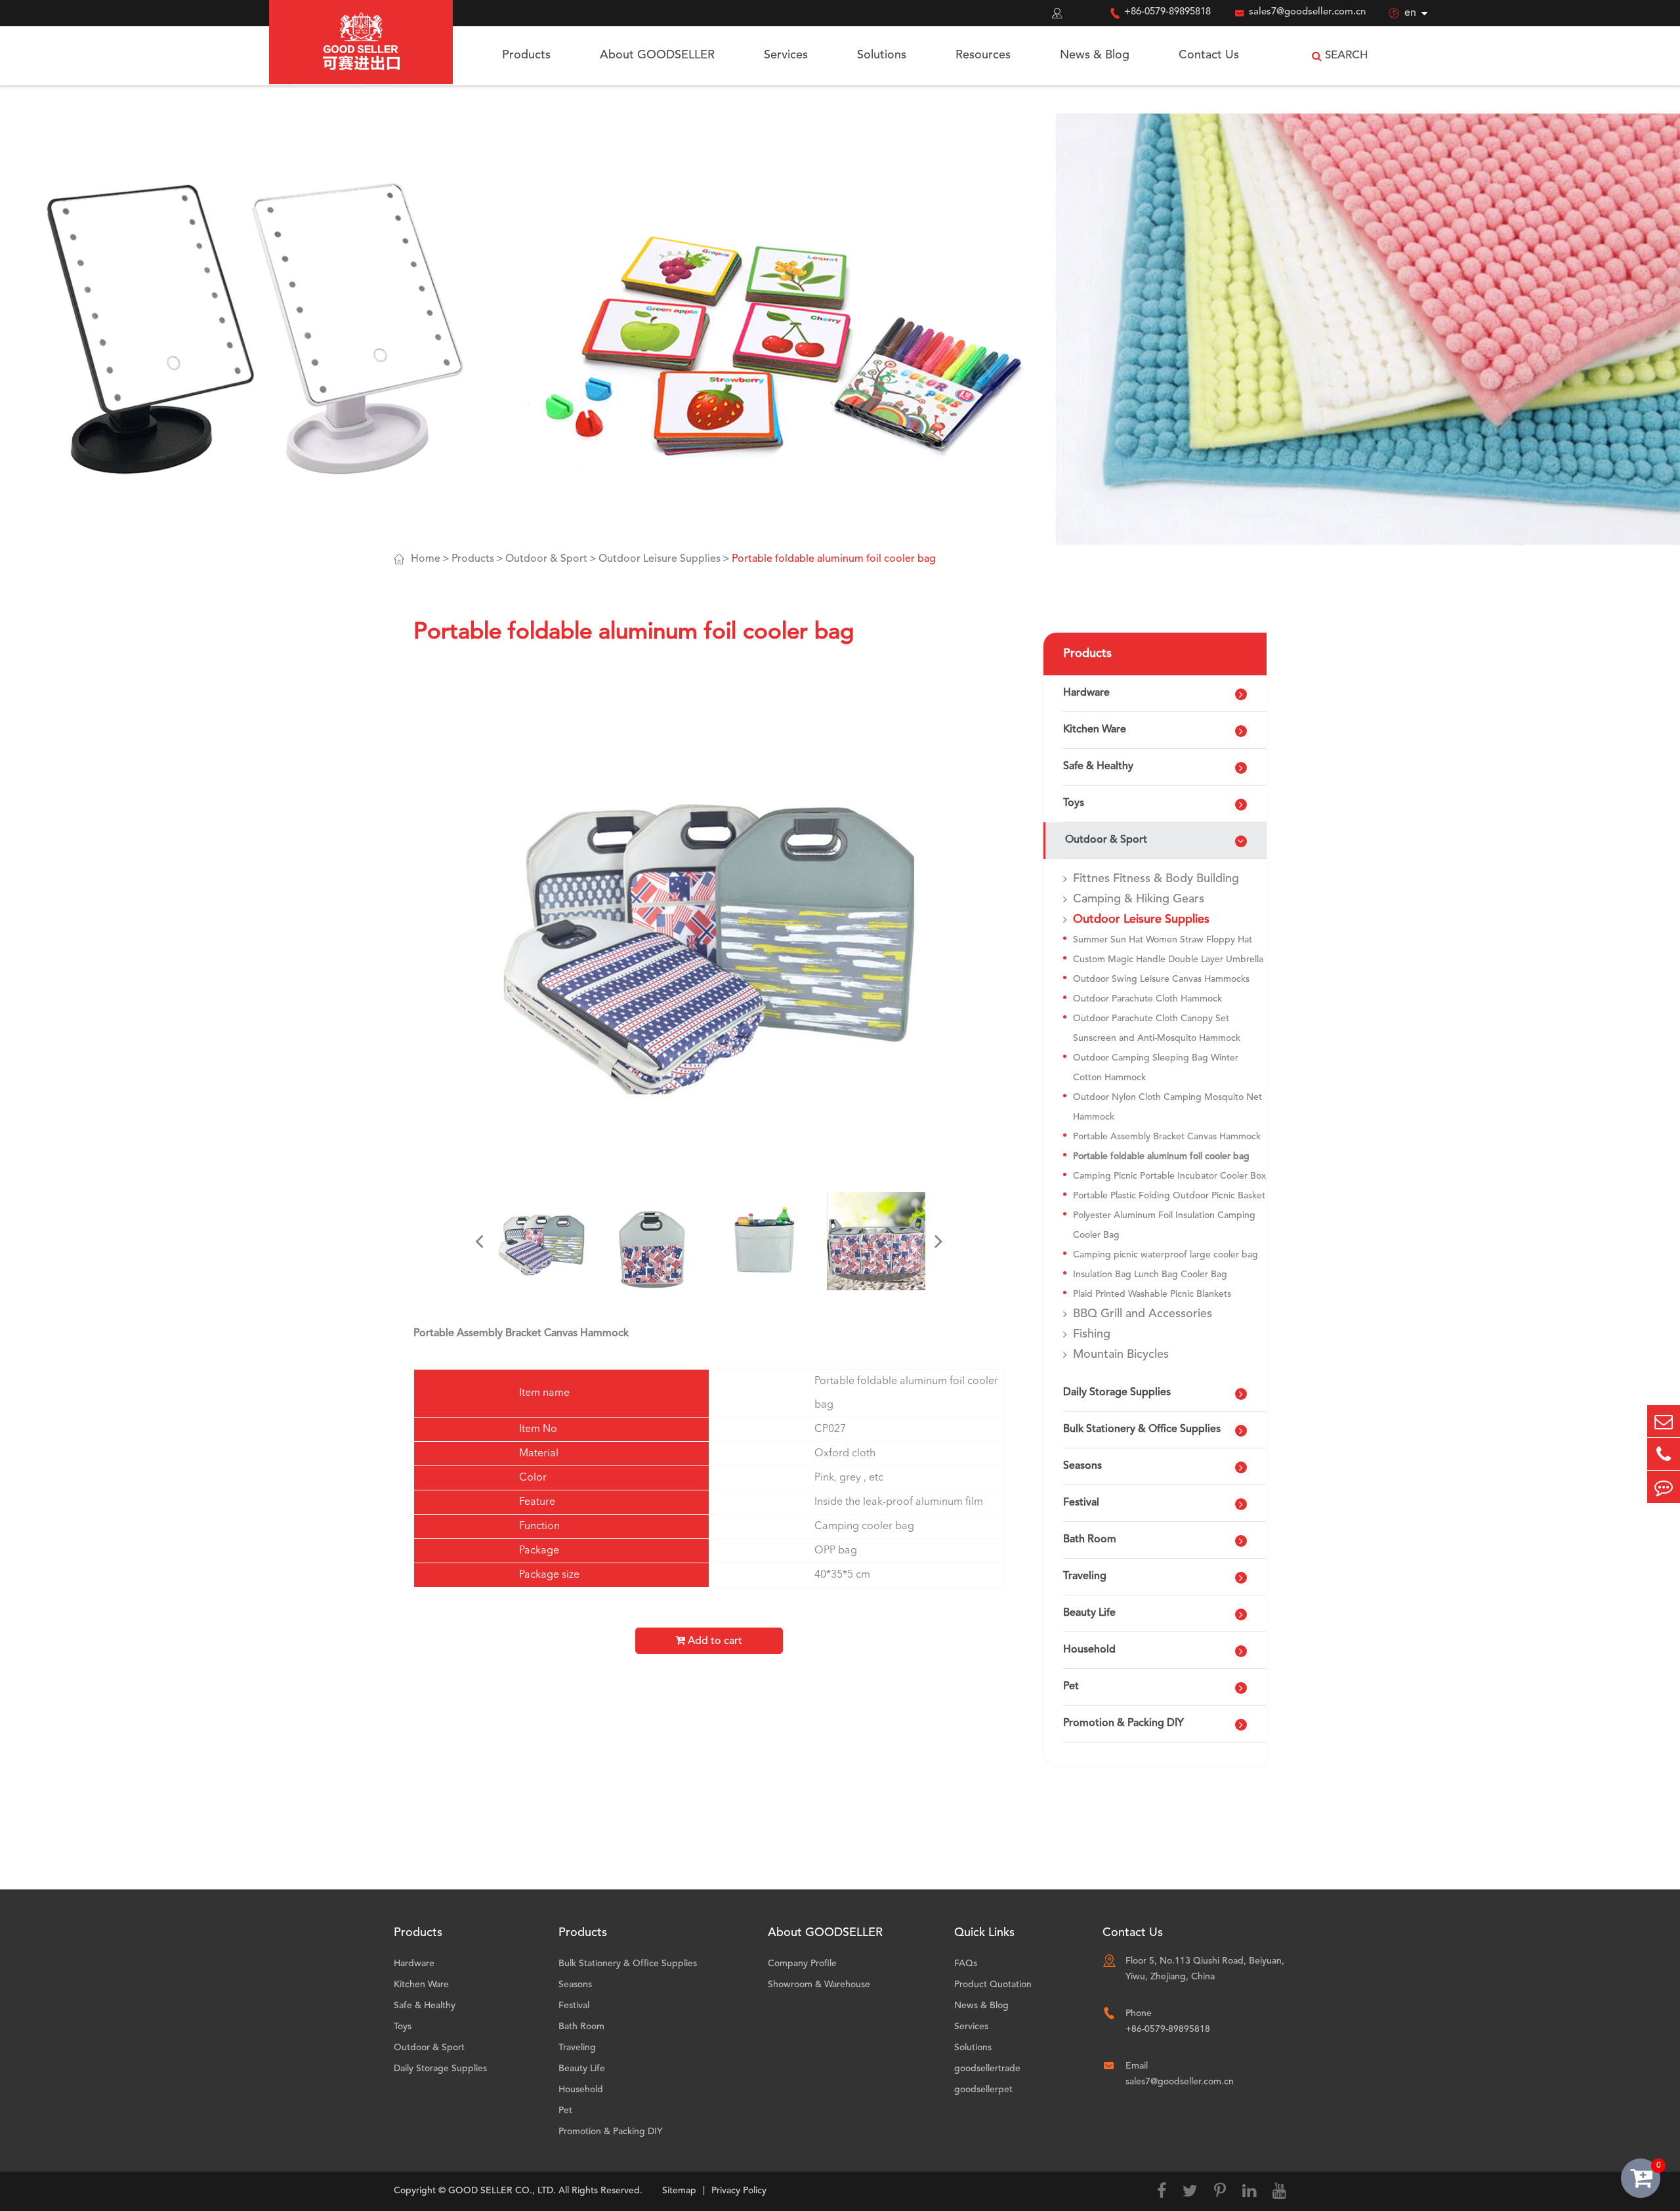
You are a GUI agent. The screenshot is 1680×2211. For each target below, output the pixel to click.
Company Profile (802, 1964)
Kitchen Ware (1095, 730)
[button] (479, 1241)
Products (526, 55)
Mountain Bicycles (1121, 1355)
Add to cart (714, 1641)
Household (1089, 1650)
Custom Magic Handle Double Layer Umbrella (1168, 959)
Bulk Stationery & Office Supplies (1142, 1429)
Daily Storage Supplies (1117, 1393)
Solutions (882, 55)
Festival (1081, 1503)
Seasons (1082, 1466)
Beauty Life (1089, 1613)
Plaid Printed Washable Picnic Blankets (1152, 1294)
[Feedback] (1664, 1487)
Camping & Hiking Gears (1139, 899)
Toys (1074, 803)
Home (426, 559)
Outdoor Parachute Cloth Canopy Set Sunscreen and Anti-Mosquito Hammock (1157, 1028)
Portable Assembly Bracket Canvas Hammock (1167, 1137)
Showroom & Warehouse (819, 1985)
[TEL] (1664, 1454)
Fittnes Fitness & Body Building (1156, 879)
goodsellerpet (983, 2090)
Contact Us (1209, 55)
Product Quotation (993, 1985)
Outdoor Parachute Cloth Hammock (1147, 999)
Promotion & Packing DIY (1123, 1723)
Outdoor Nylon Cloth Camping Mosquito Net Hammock (1167, 1107)
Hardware (1086, 693)
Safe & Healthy (1098, 767)
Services (786, 55)
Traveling (1085, 1576)
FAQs (966, 1964)
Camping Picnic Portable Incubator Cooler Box (1169, 1176)
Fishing (1092, 1334)
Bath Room (1090, 1540)
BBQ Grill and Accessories (1143, 1314)
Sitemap (679, 2191)
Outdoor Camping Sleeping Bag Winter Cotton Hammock (1156, 1068)
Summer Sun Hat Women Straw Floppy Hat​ (1163, 940)
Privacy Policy (739, 2191)
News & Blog (1095, 55)
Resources (983, 55)
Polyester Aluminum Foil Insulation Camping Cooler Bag (1164, 1225)
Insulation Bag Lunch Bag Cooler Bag (1150, 1274)
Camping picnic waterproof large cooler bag (1165, 1255)
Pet (1071, 1687)
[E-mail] (1664, 1421)
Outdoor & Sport (546, 559)
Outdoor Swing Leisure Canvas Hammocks (1161, 979)
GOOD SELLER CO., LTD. (502, 2191)
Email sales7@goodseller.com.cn (1180, 2074)
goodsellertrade (987, 2069)
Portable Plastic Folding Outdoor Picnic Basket (1169, 1196)
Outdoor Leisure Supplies (660, 559)
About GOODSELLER (657, 55)
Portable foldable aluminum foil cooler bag (834, 559)
